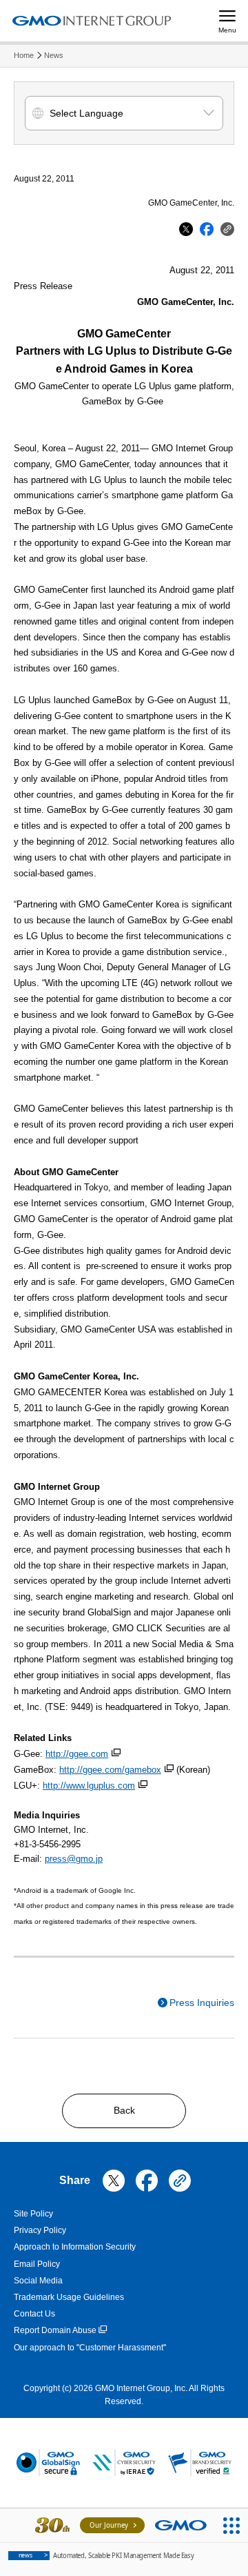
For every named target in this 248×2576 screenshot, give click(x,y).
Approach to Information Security (75, 2247)
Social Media (38, 2281)
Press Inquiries (202, 2003)
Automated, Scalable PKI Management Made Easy (106, 2555)
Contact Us (34, 2314)
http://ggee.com (77, 1754)
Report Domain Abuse (55, 2330)
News (54, 55)
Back (124, 2110)
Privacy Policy (40, 2230)
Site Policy (33, 2214)
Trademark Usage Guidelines (69, 2297)
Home (24, 55)
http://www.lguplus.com (89, 1786)
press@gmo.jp (74, 1859)
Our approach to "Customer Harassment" (90, 2348)
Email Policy (37, 2264)
